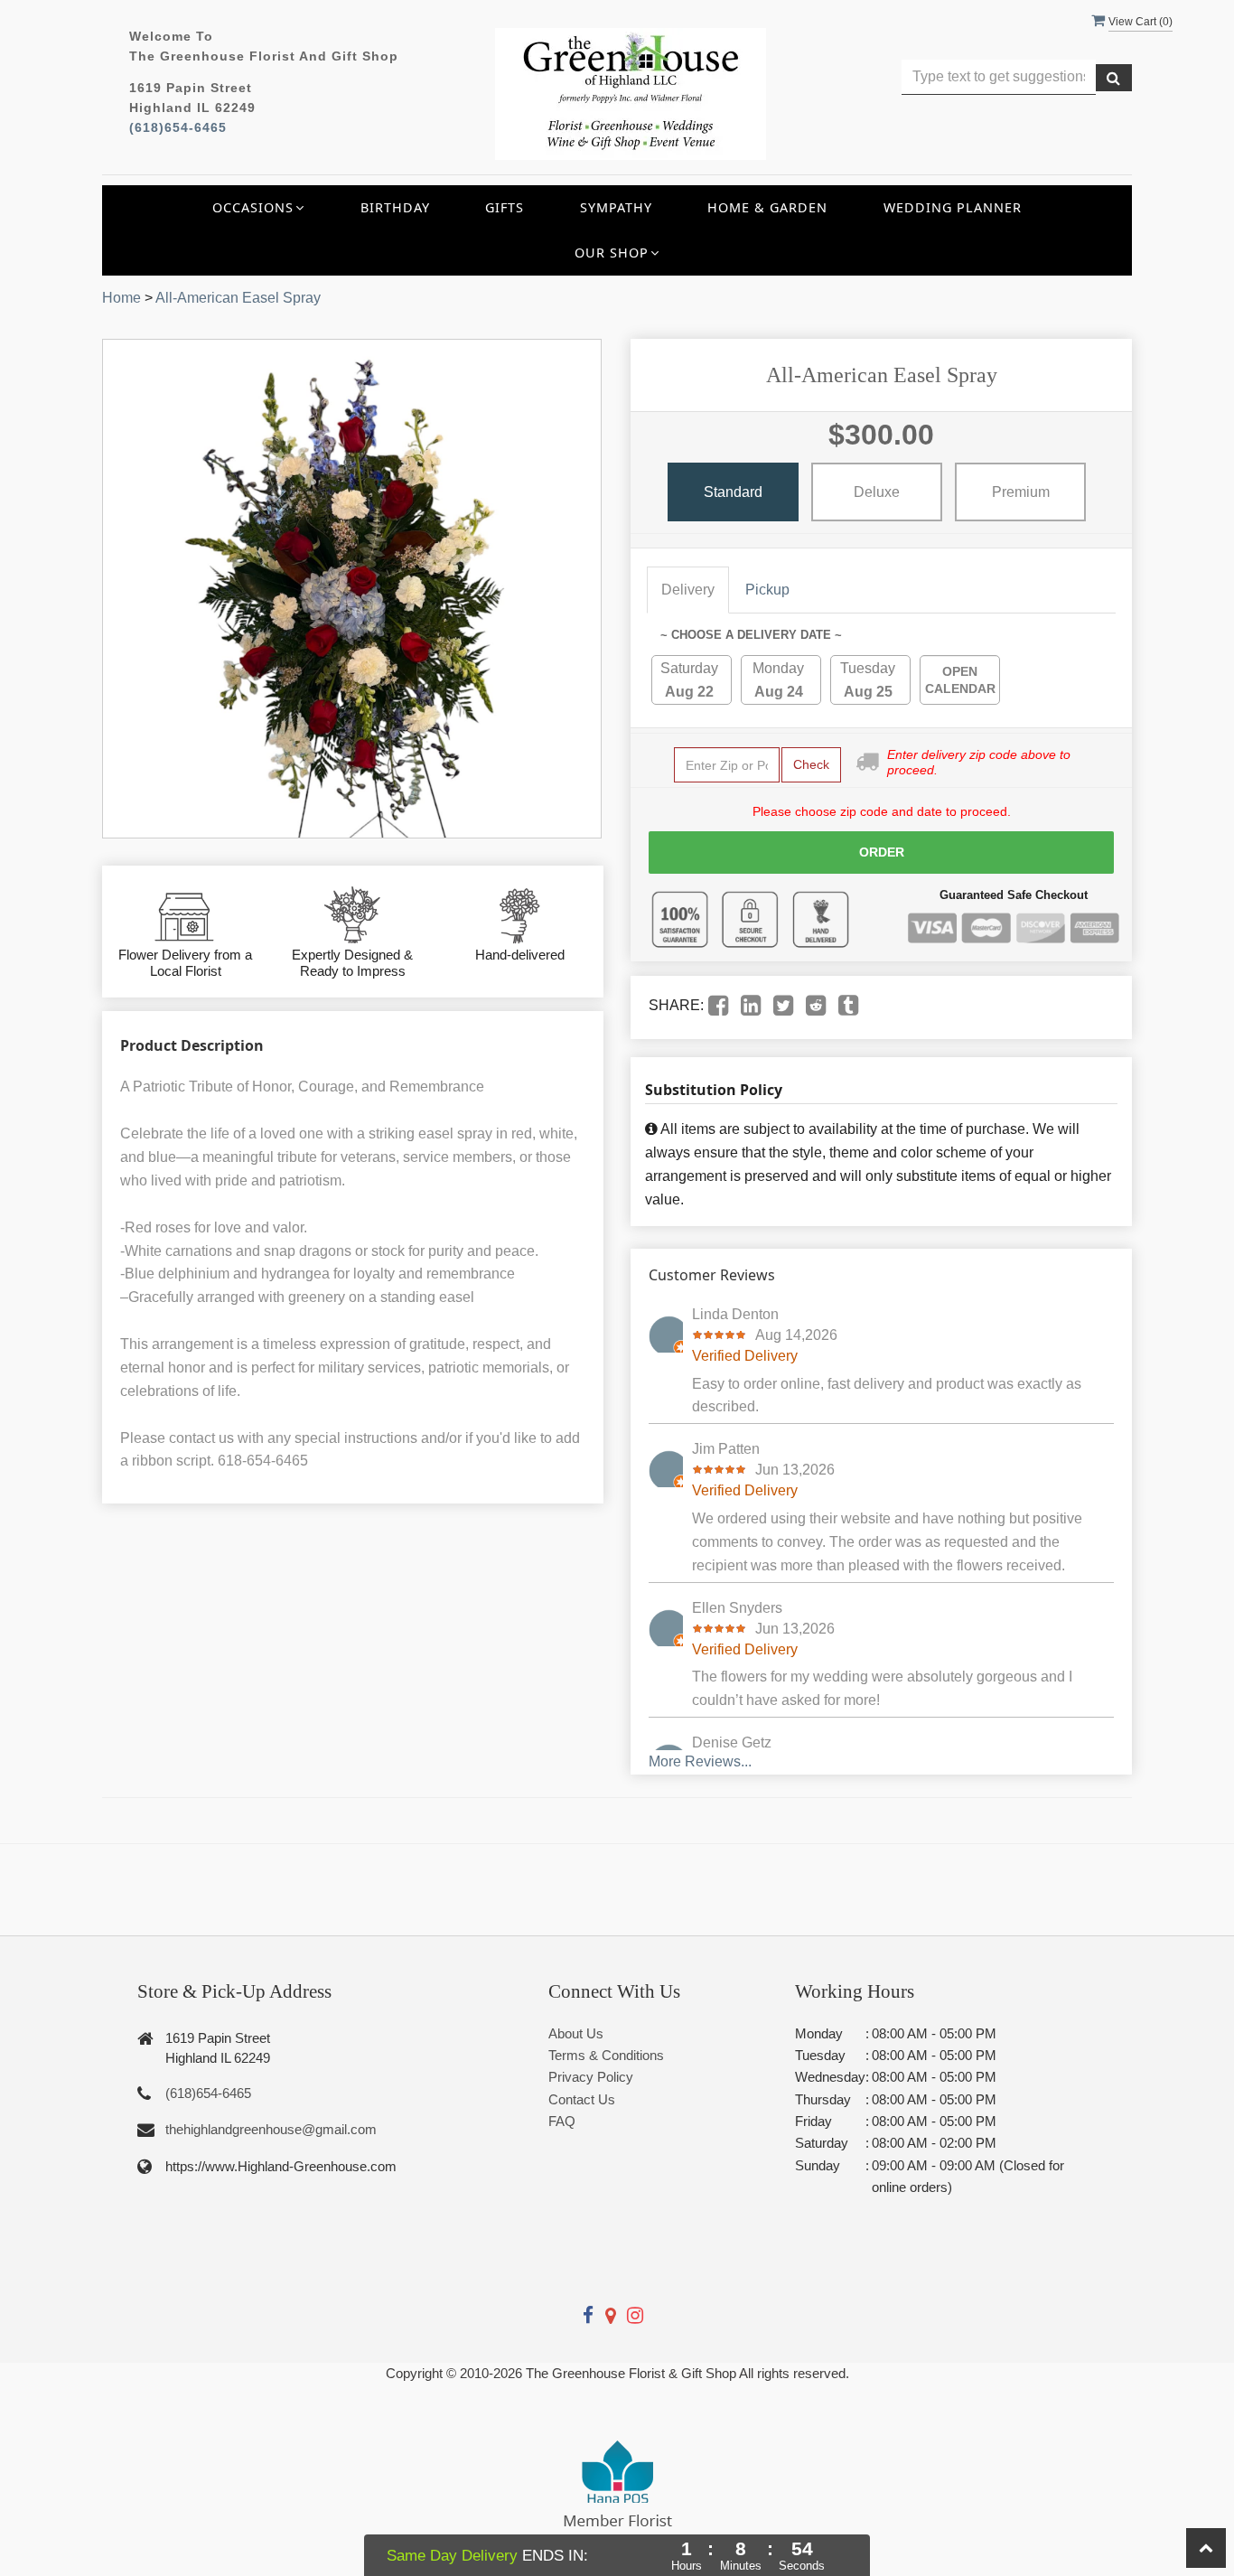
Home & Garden (767, 207)
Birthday (395, 207)
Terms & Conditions (606, 2055)
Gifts (505, 207)
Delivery (688, 590)
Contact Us (582, 2099)
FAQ (562, 2121)
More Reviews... (700, 1761)
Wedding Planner (953, 207)
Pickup (767, 590)
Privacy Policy (591, 2077)
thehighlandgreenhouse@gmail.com (271, 2129)
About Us (576, 2033)
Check (811, 764)
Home (122, 298)
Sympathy (616, 207)
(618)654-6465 (178, 128)
